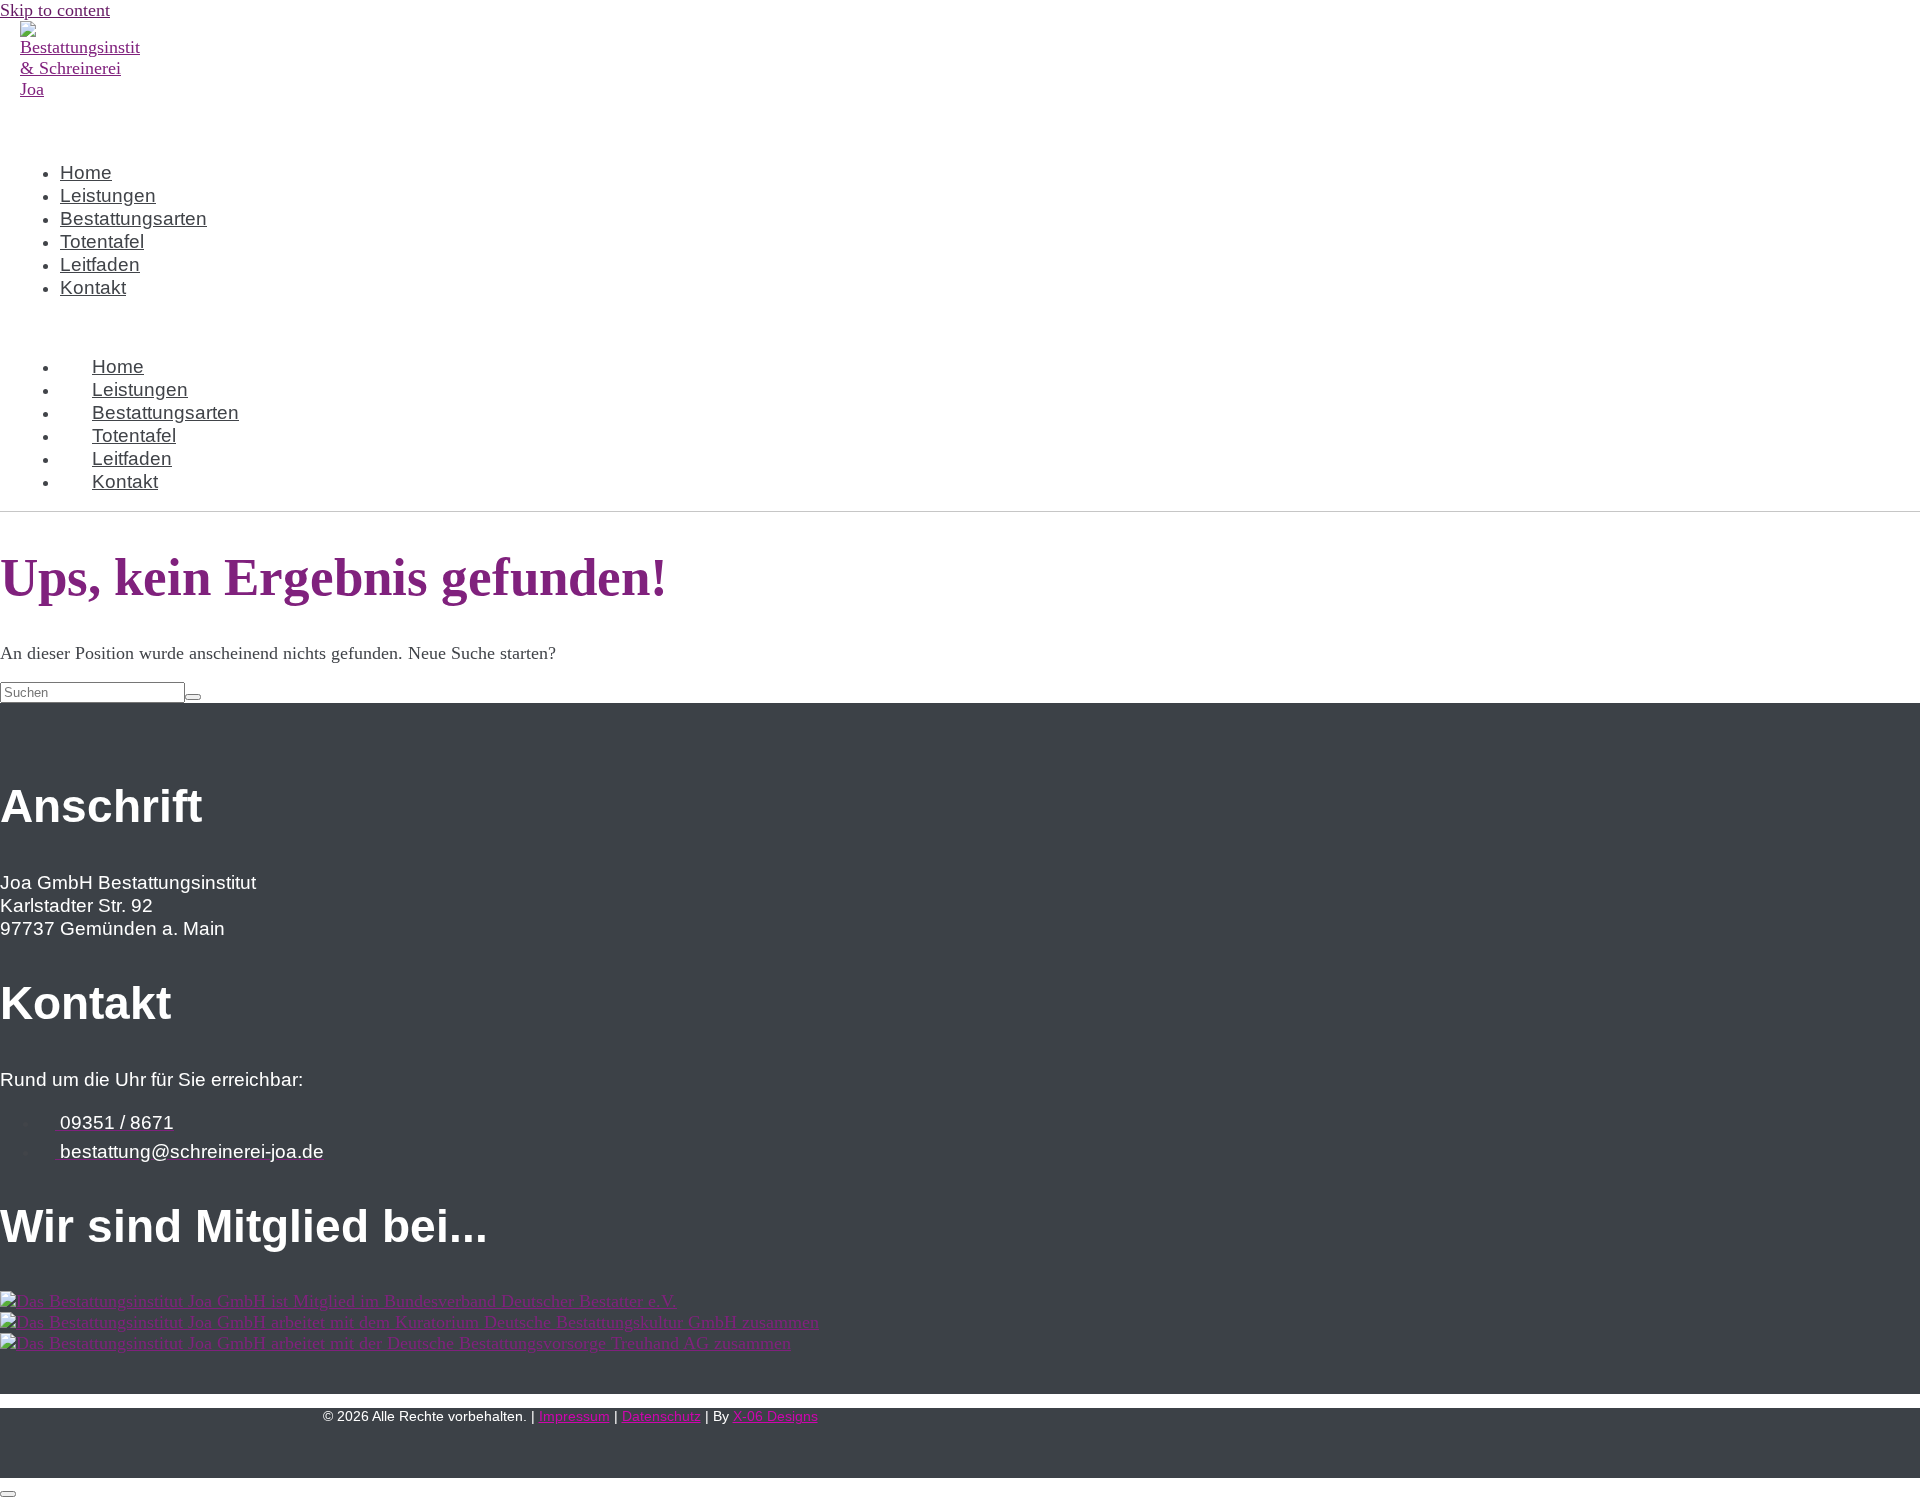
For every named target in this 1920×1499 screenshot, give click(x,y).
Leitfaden (100, 264)
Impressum (574, 1416)
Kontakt (93, 287)
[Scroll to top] (8, 1494)
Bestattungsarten (133, 218)
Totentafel (102, 241)
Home (86, 172)
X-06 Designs (775, 1416)
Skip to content (55, 10)
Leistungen (108, 195)
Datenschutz (661, 1416)
